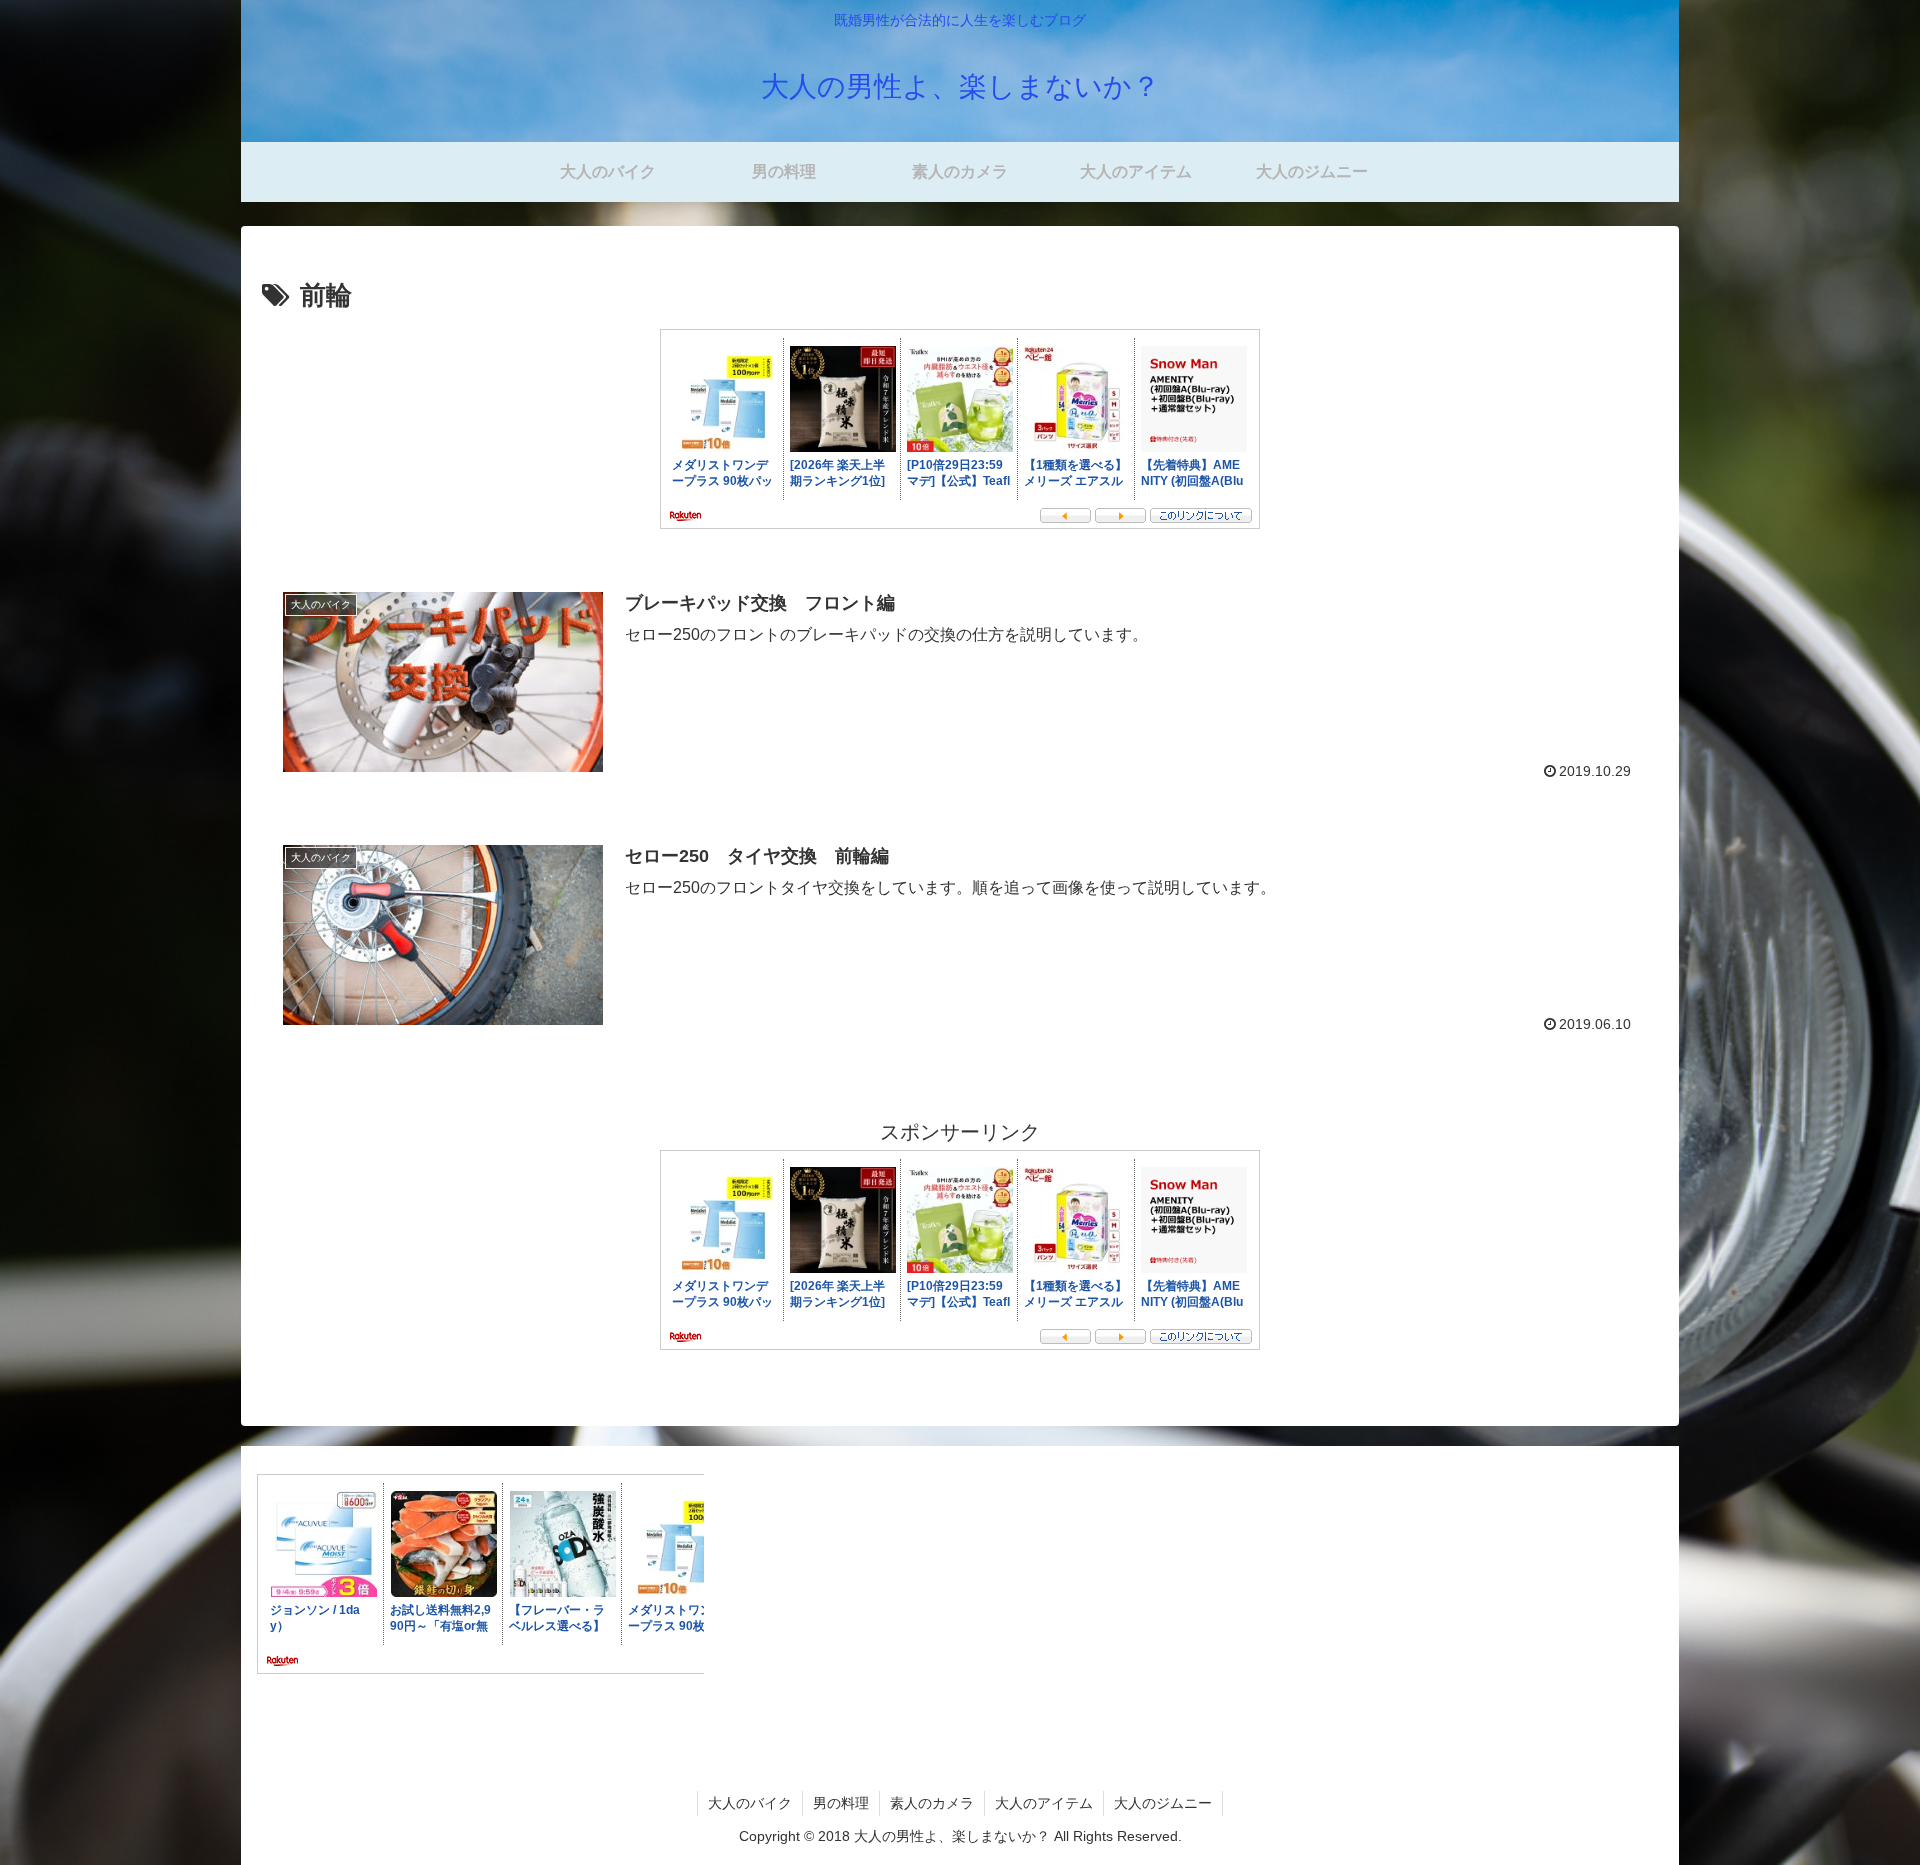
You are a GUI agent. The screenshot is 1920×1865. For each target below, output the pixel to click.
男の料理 (841, 1803)
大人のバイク (750, 1803)
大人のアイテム (1044, 1803)
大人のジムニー (1163, 1803)
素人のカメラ (932, 1803)
